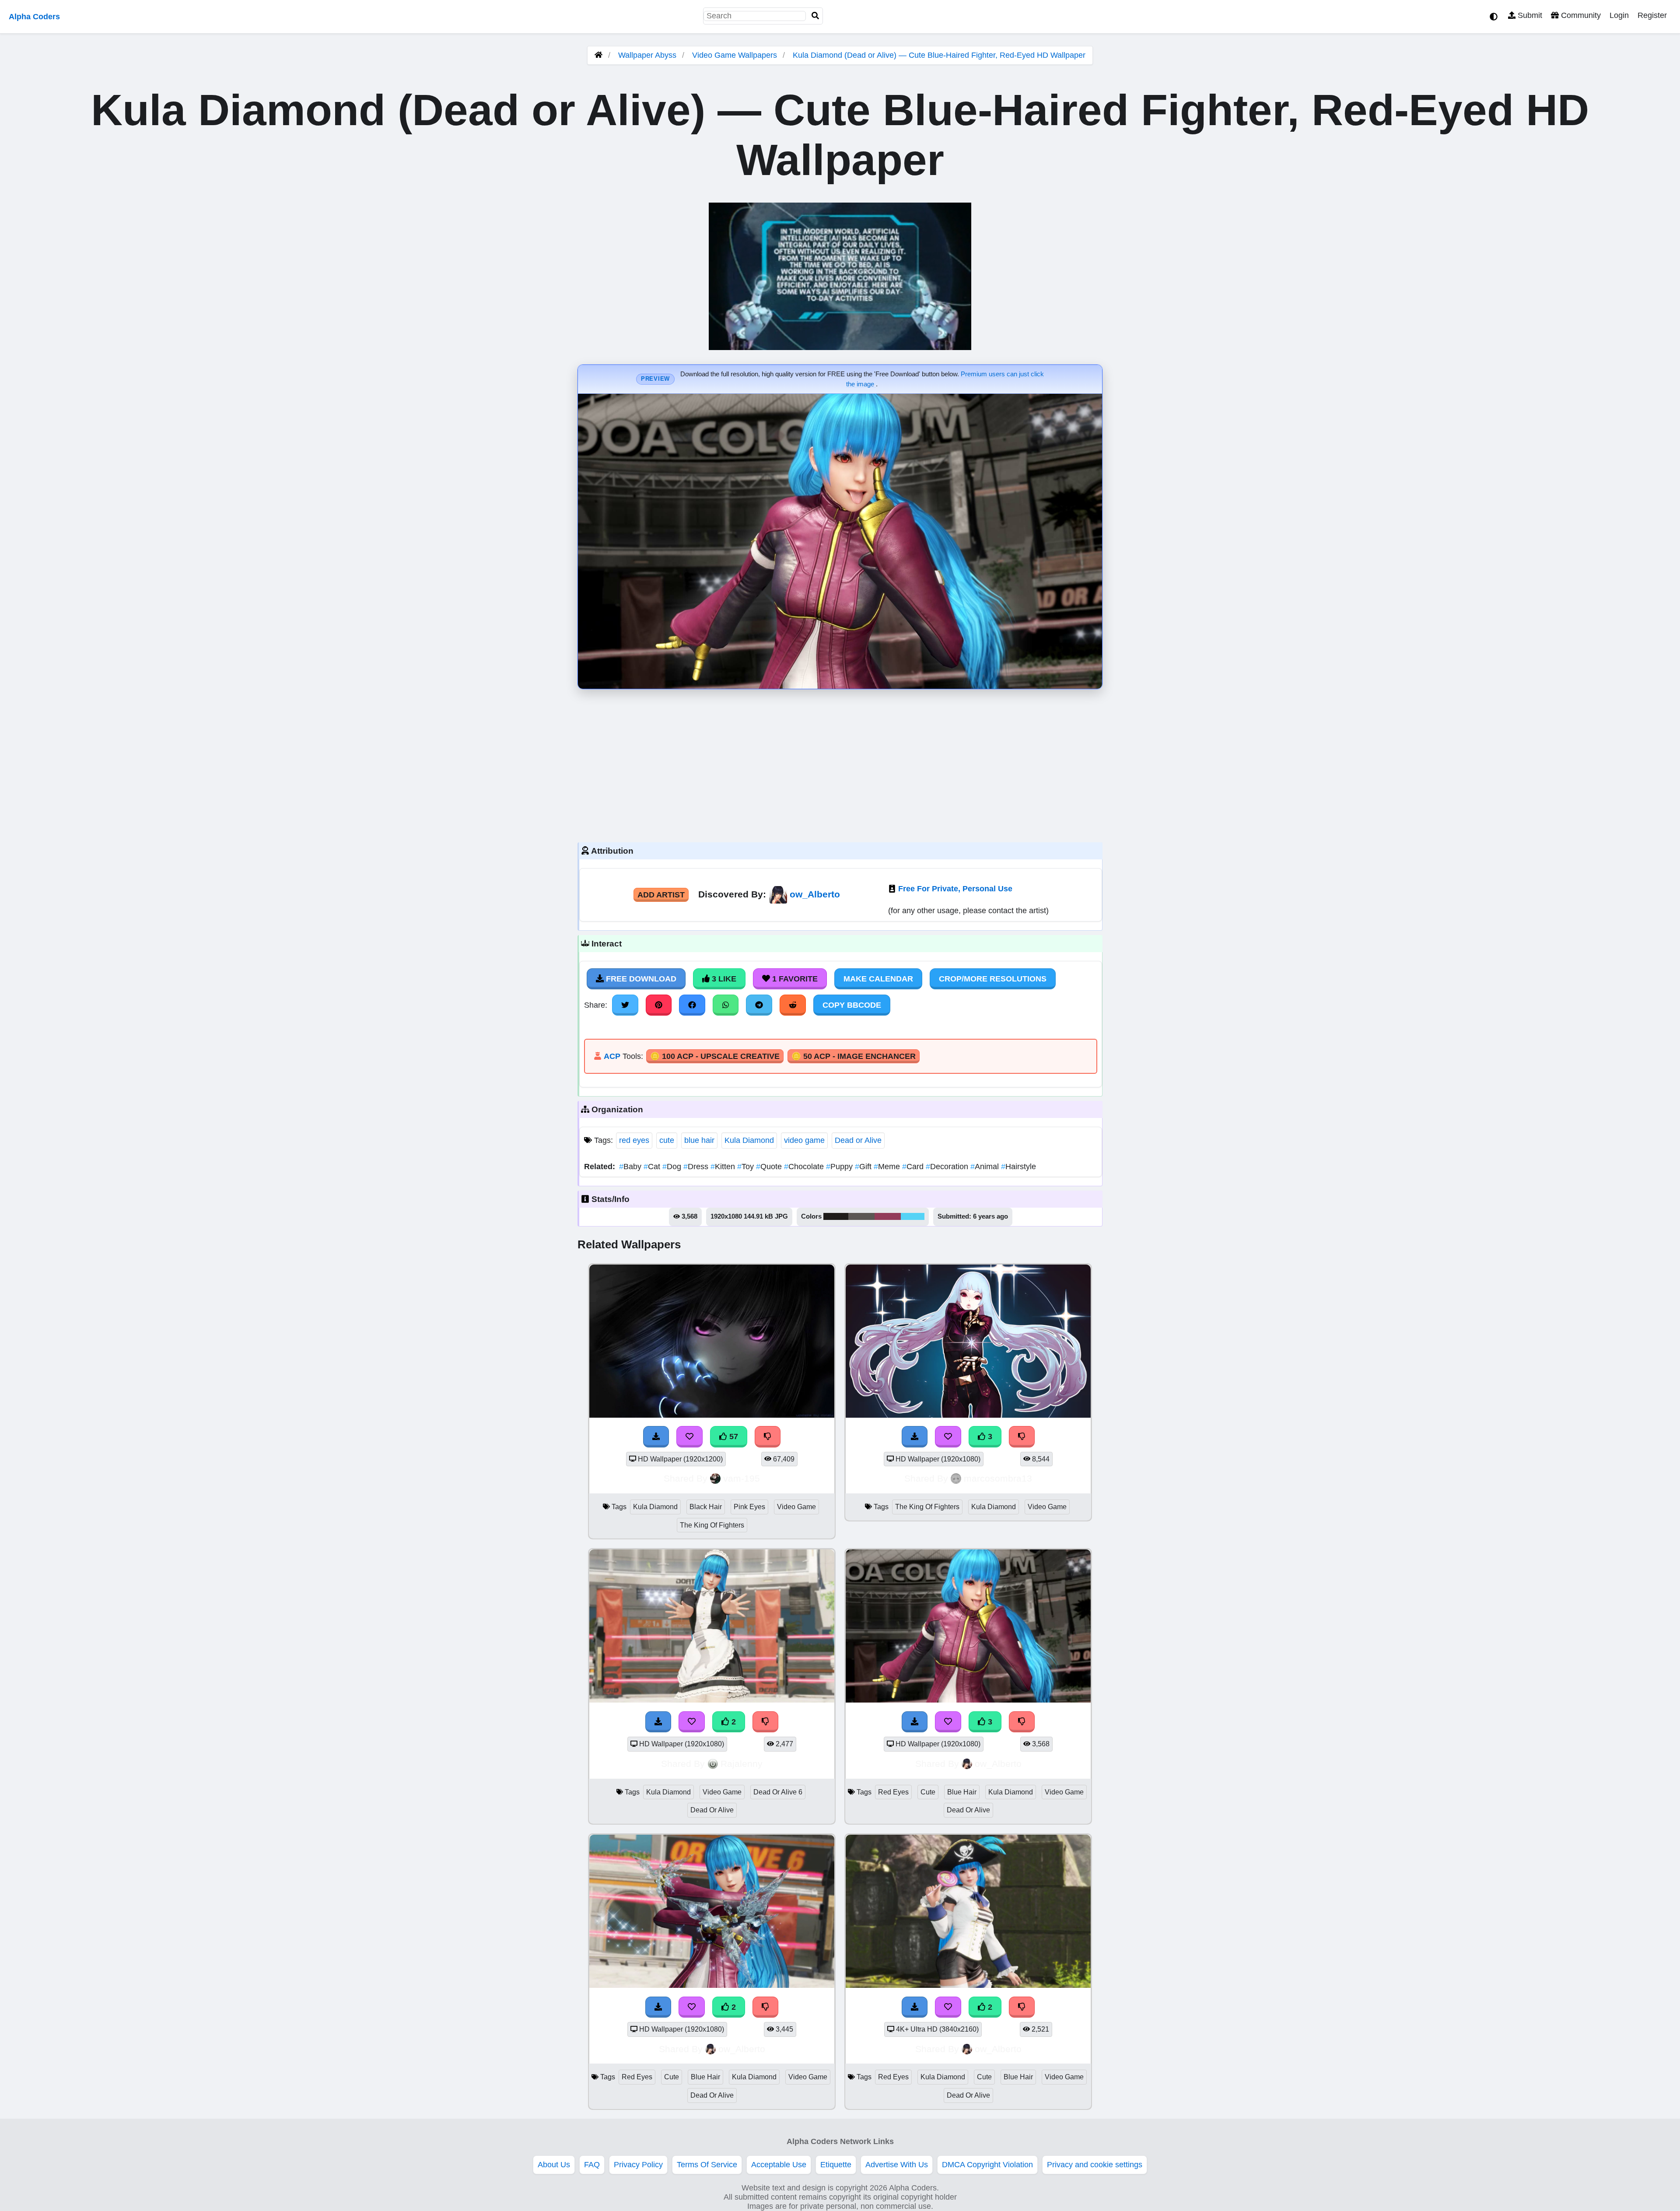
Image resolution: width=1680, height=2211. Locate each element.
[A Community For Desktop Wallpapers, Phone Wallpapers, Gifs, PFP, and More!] (598, 55)
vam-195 (742, 1478)
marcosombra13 (998, 1478)
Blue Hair (962, 1792)
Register (1652, 15)
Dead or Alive (858, 1140)
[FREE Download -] (658, 1722)
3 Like (723, 979)
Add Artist (661, 895)
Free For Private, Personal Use (955, 889)
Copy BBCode (852, 1005)
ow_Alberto (815, 894)
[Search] (815, 16)
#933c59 (888, 1216)
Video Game (796, 1507)
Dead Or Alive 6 (778, 1792)
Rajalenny (742, 1764)
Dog (673, 1167)
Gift (864, 1167)
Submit (1529, 15)
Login (1619, 15)
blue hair (699, 1140)
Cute (928, 1792)
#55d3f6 (913, 1216)
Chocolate (805, 1167)
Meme (888, 1167)
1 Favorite (794, 979)
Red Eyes (893, 1792)
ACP (612, 1056)
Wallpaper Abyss (647, 55)
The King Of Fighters (712, 1525)
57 (733, 1437)
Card (914, 1167)
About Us (554, 2165)
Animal (986, 1167)
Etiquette (836, 2165)
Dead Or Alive (712, 1810)
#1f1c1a (836, 1216)
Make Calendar (878, 979)
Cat (653, 1167)
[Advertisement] (840, 764)
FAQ (592, 2165)
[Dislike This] (766, 1722)
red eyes (634, 1140)
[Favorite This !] (692, 1722)
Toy (747, 1167)
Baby (631, 1167)
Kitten (724, 1167)
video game (804, 1140)
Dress (697, 1167)
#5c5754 (861, 1216)
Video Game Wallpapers (736, 55)
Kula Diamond (749, 1140)
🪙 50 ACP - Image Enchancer (854, 1056)
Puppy (840, 1167)
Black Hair (706, 1507)
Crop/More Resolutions (993, 979)
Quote (770, 1167)
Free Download (640, 979)
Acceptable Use (779, 2165)
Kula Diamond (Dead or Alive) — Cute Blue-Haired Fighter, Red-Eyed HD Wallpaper (939, 55)
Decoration (948, 1167)
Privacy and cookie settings (1095, 2165)
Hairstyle (1018, 1167)
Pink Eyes (749, 1507)
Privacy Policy (638, 2165)
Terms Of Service (707, 2165)
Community (1580, 15)
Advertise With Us (897, 2165)
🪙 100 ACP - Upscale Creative (715, 1056)
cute (667, 1140)
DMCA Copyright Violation (987, 2165)
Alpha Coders (34, 17)
